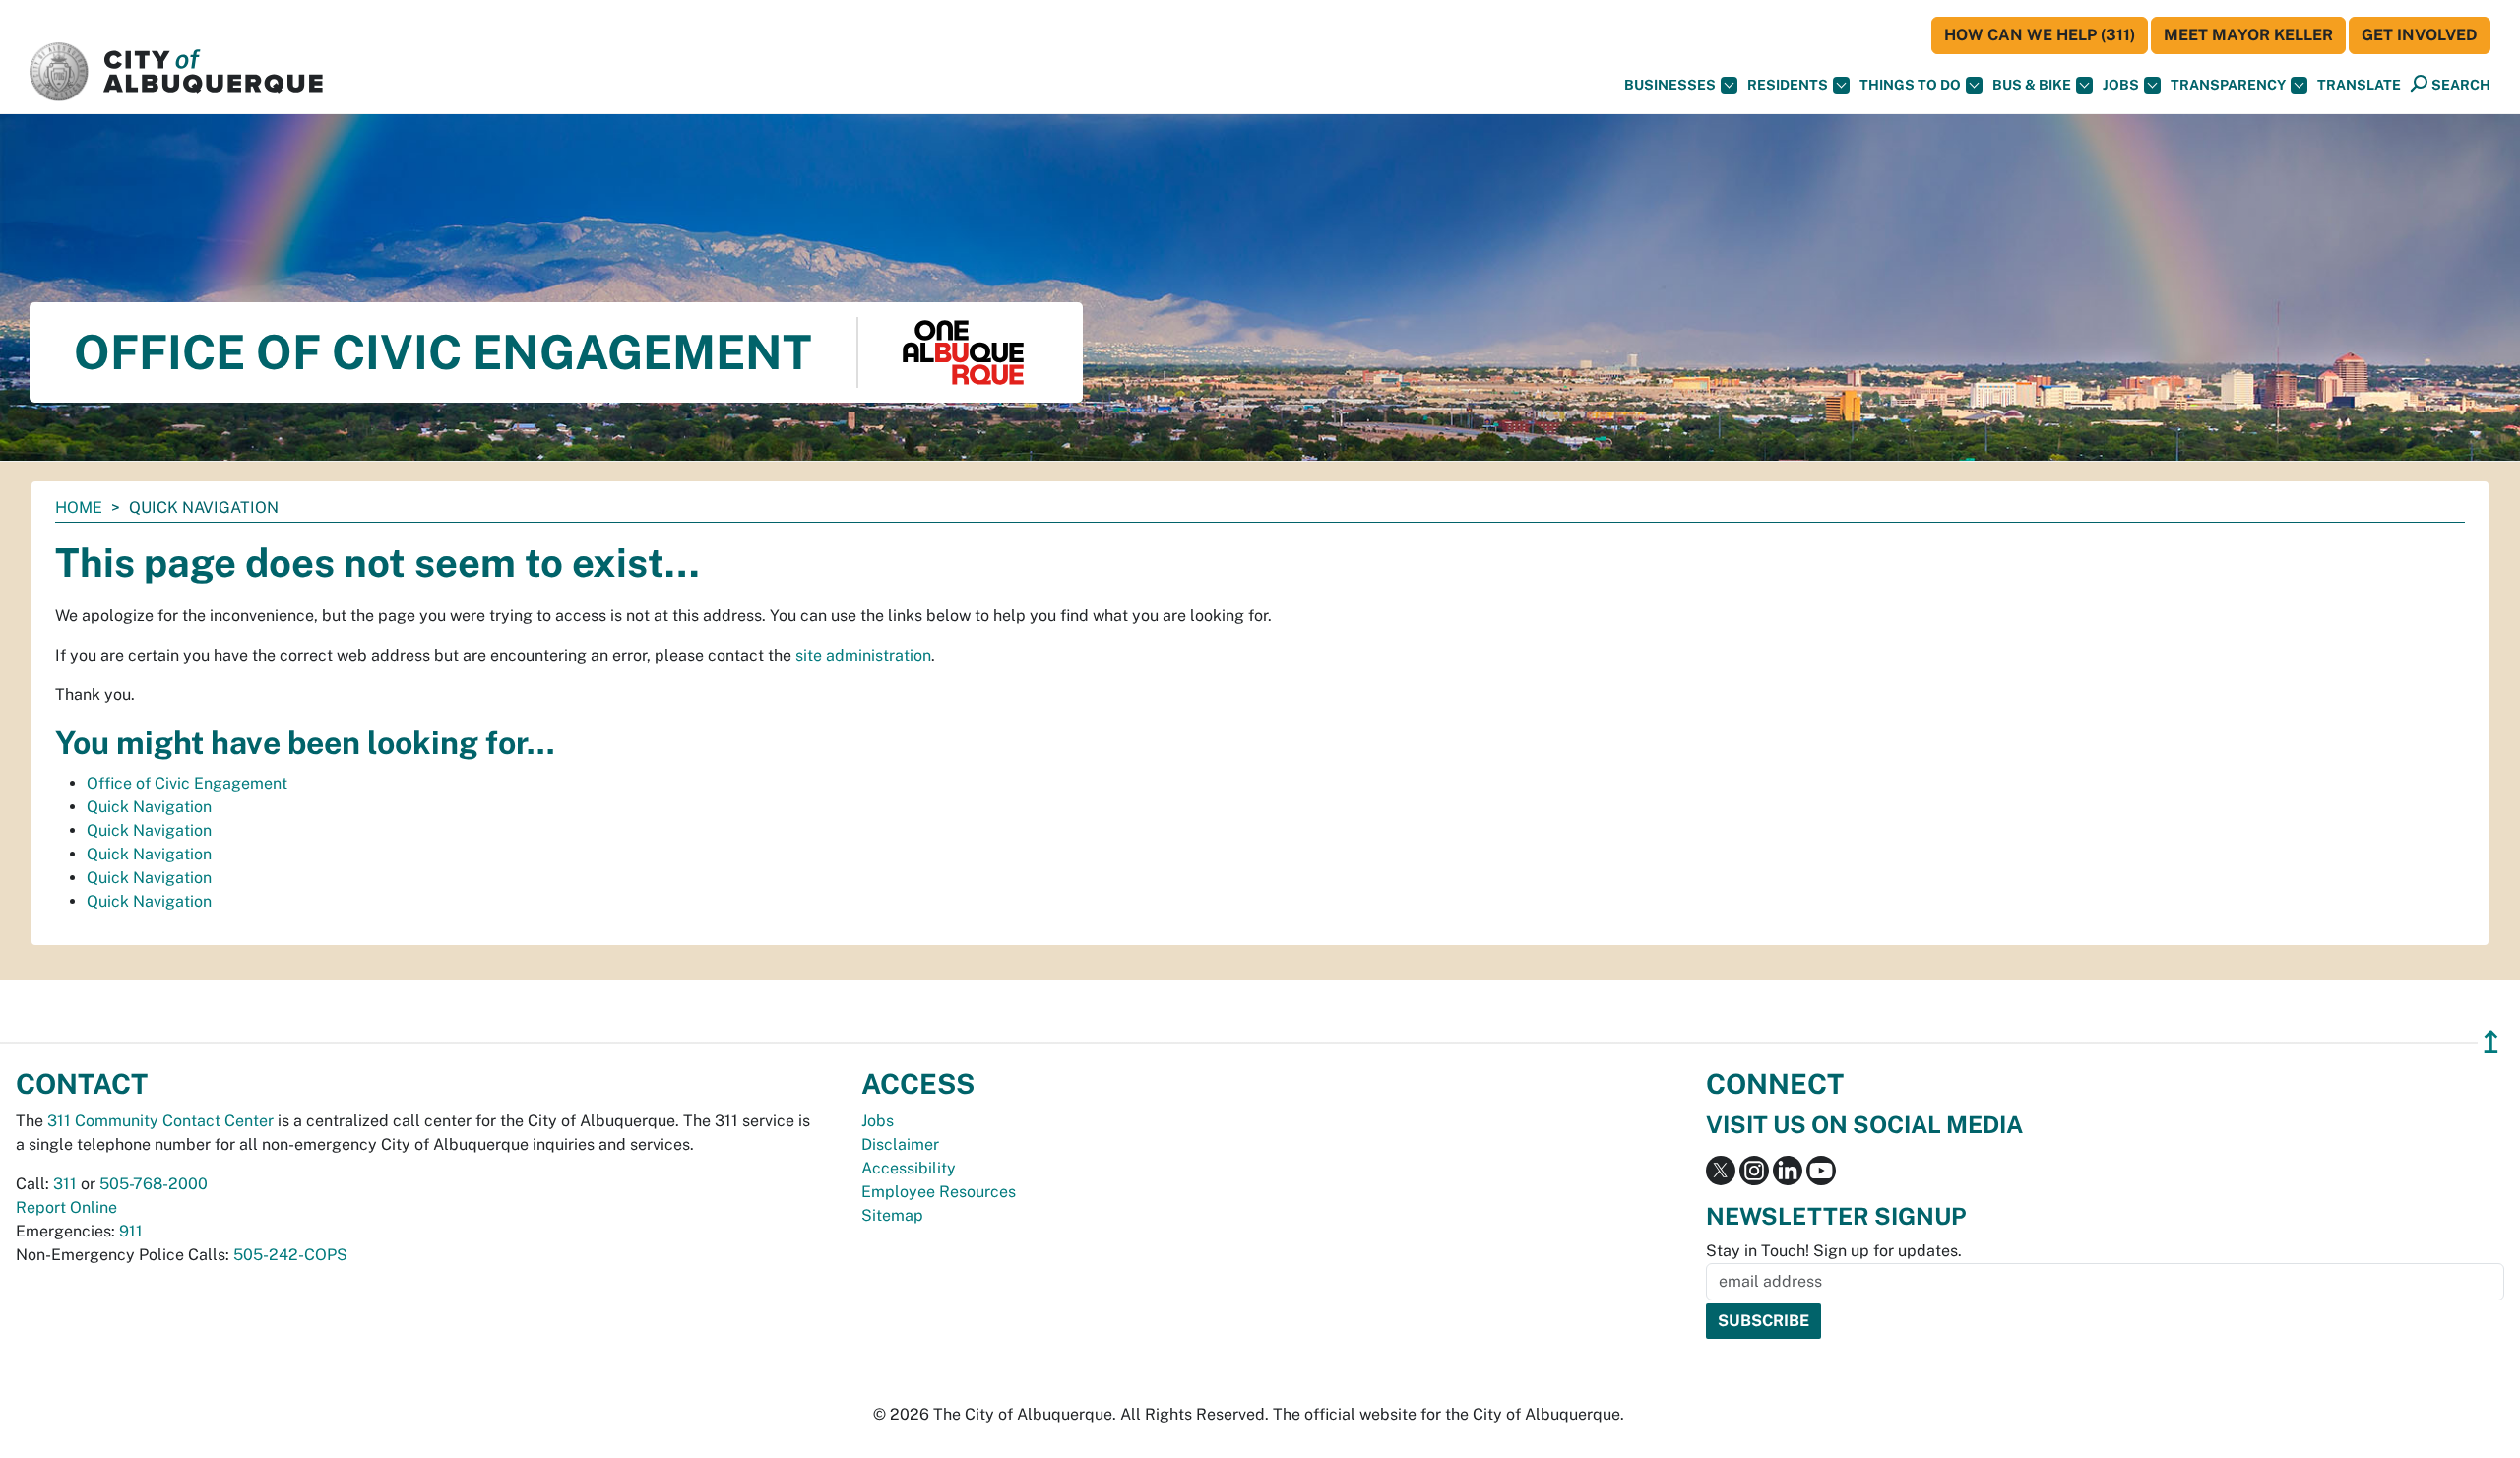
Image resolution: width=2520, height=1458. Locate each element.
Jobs (2121, 85)
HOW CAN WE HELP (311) (2040, 35)
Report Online (66, 1207)
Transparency (2228, 85)
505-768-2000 (154, 1184)
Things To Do (1910, 85)
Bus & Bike (2032, 85)
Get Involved (2420, 35)
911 (131, 1231)
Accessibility (909, 1168)
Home (79, 507)
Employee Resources (939, 1192)
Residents (1788, 85)
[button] (2359, 85)
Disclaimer (900, 1144)
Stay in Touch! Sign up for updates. (1834, 1251)
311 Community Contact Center (160, 1121)
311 (65, 1184)
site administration (863, 655)
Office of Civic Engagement (187, 783)
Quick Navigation (149, 807)
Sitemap (892, 1215)
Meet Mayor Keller (2248, 35)
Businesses (1670, 85)
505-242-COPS (290, 1255)
